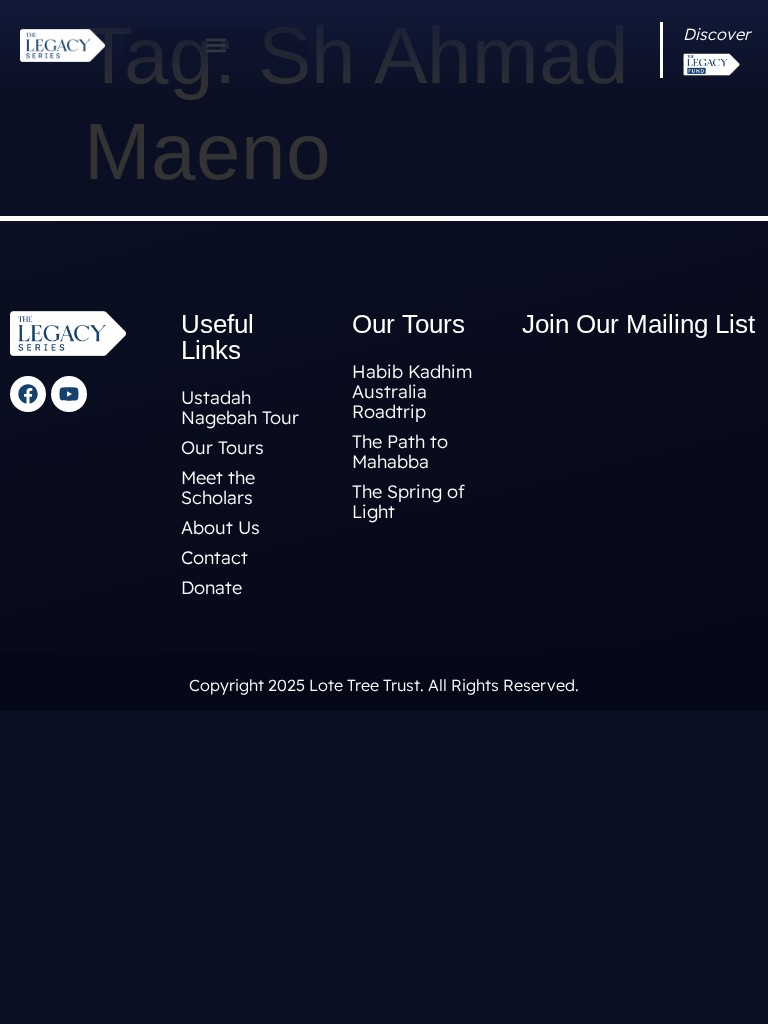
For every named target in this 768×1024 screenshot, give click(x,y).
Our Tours (222, 447)
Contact (214, 557)
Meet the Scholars (218, 487)
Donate (211, 587)
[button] (215, 45)
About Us (220, 527)
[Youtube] (69, 394)
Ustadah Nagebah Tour (240, 407)
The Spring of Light (408, 501)
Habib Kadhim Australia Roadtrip (412, 391)
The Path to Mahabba (400, 451)
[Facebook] (28, 394)
